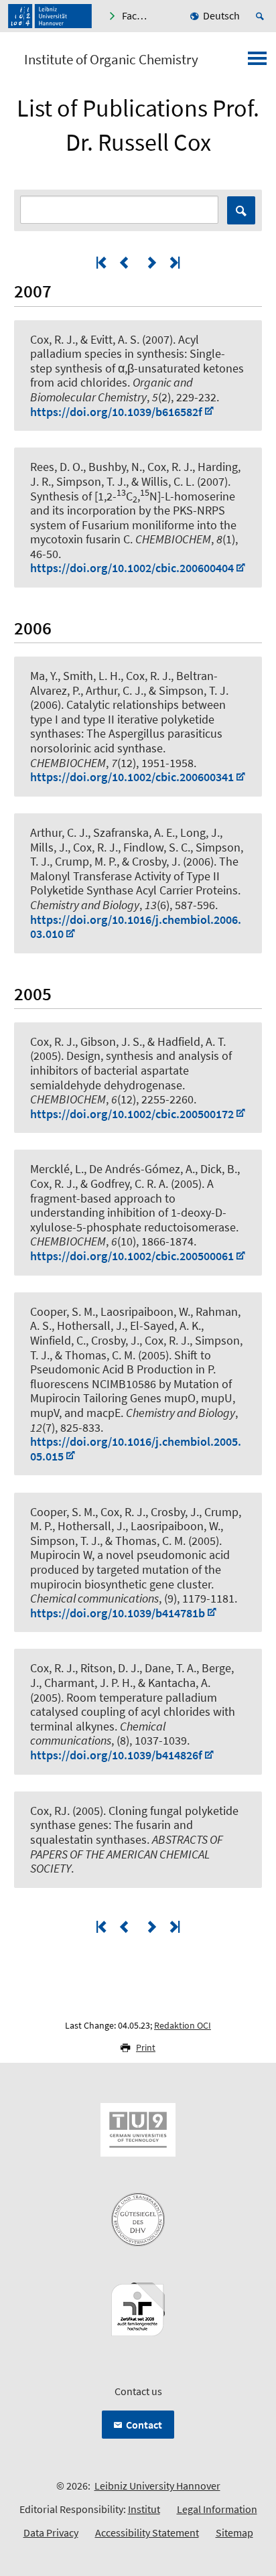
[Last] (174, 262)
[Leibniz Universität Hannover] (50, 16)
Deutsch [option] (221, 15)
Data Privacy (51, 2532)
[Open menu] (257, 62)
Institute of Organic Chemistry (111, 60)
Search (241, 210)
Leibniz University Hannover (157, 2486)
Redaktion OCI (183, 2025)
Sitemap (234, 2532)
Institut (144, 2509)
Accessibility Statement (147, 2532)
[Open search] (262, 16)
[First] (102, 262)
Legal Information (217, 2509)
